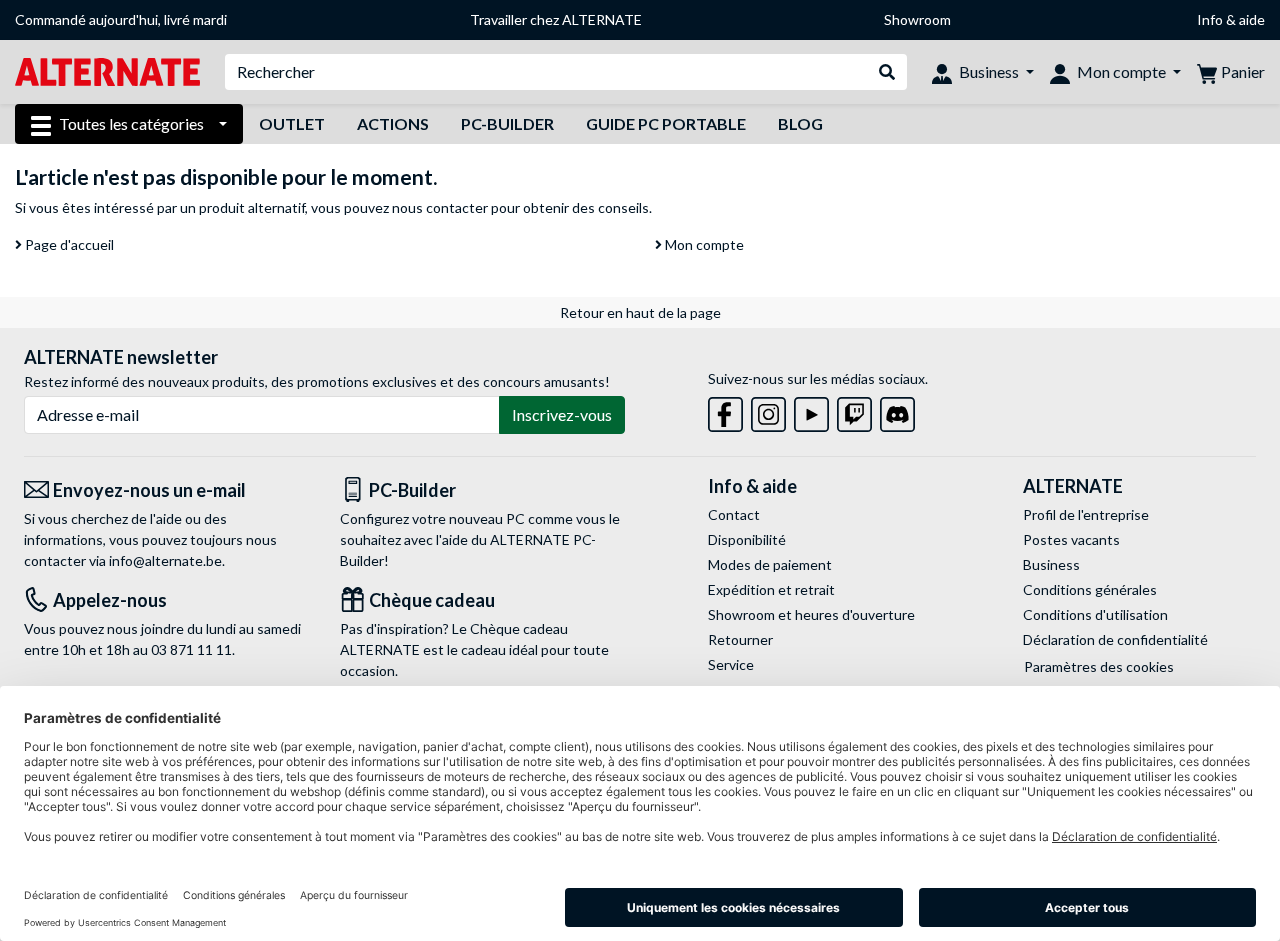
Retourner (740, 639)
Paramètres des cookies (1099, 666)
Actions (393, 123)
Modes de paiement (770, 564)
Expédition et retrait (771, 589)
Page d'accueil (68, 244)
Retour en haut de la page (640, 312)
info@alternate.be (165, 560)
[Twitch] (854, 410)
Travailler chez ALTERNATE (556, 19)
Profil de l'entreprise (1086, 514)
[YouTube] (811, 410)
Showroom (917, 19)
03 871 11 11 (191, 649)
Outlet (292, 123)
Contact (734, 514)
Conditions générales (1090, 589)
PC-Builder (507, 123)
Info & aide (1231, 19)
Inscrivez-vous (562, 414)
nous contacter (440, 207)
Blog (800, 123)
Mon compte (703, 244)
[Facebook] (725, 410)
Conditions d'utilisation (1095, 614)
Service (731, 664)
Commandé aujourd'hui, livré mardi (121, 19)
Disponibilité (747, 539)
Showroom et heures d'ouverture (811, 614)
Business (1051, 564)
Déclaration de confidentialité (1115, 639)
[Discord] (897, 410)
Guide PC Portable (666, 123)
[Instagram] (768, 410)
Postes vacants (1071, 539)
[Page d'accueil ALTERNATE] (107, 70)
